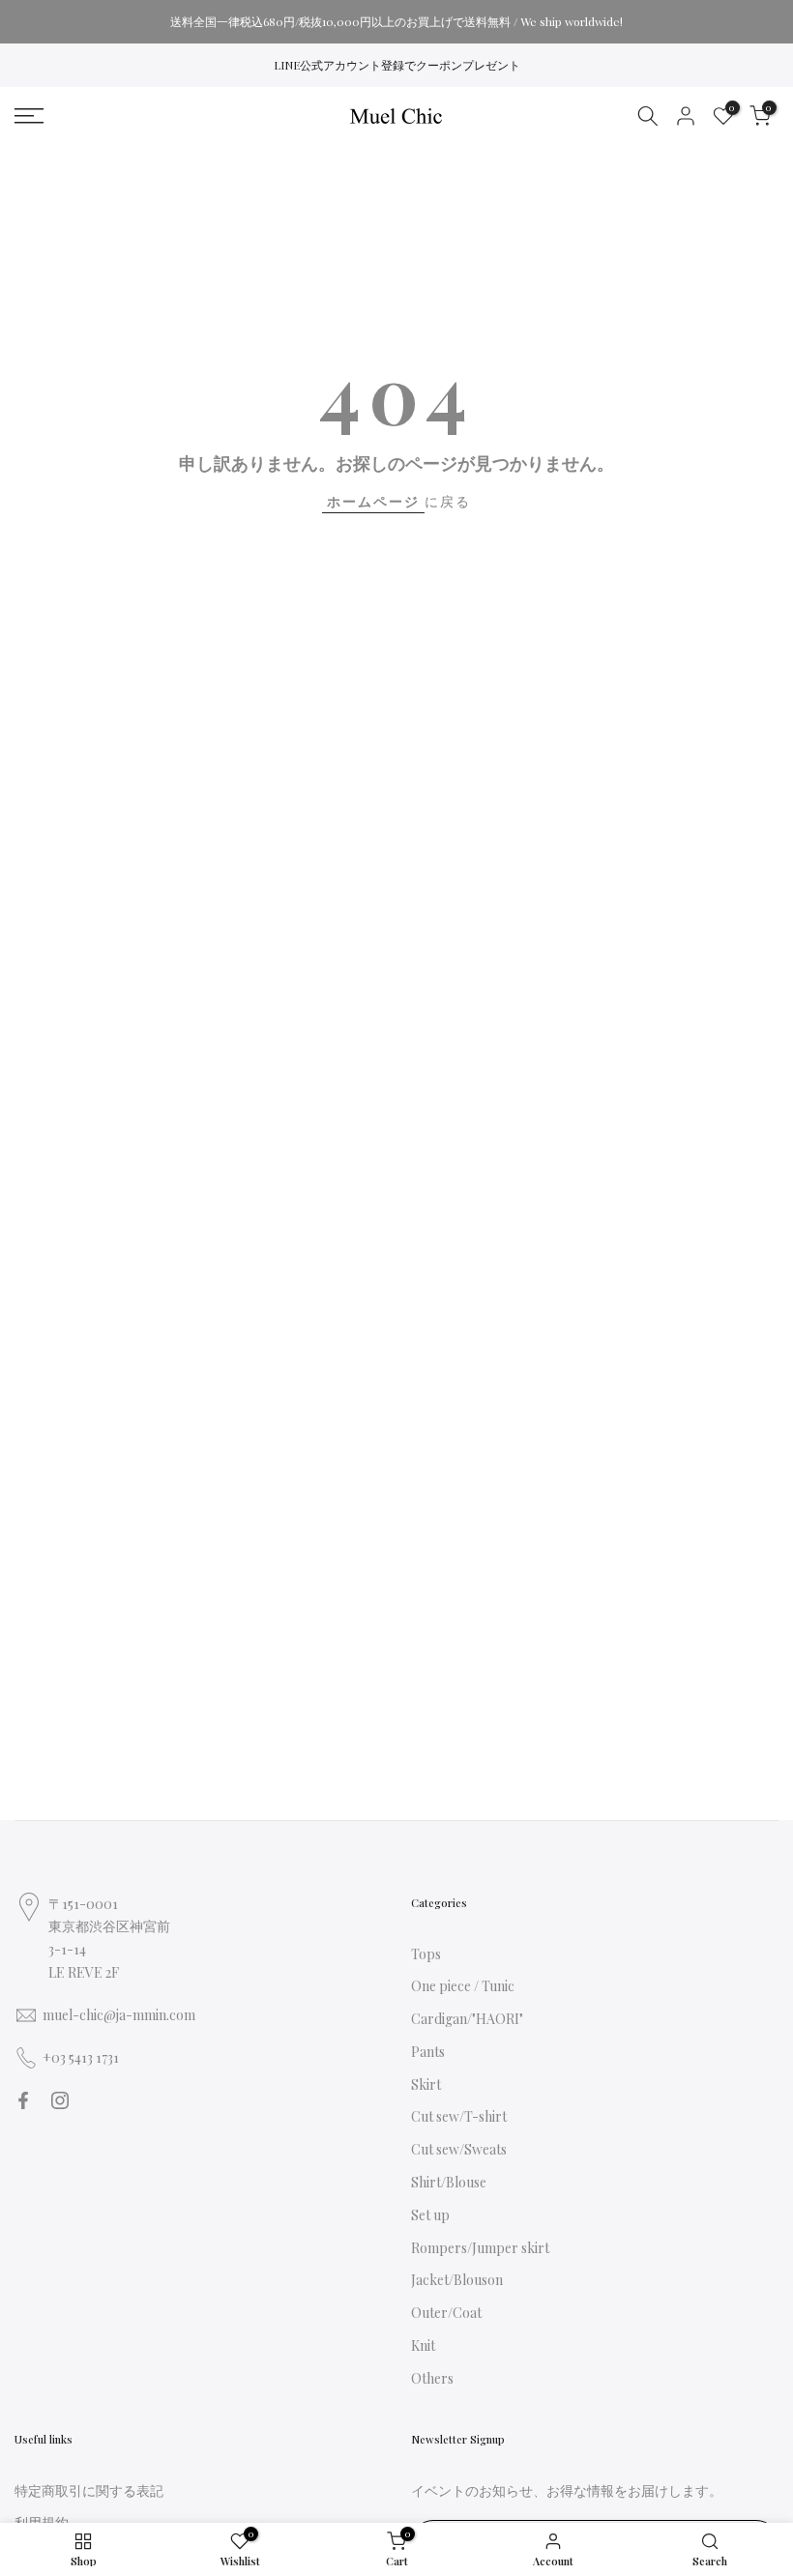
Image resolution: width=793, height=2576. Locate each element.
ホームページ (373, 501)
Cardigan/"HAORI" (467, 2019)
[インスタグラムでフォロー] (60, 2100)
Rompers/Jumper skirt (480, 2248)
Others (432, 2378)
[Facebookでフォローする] (23, 2100)
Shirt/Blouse (449, 2182)
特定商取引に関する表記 (89, 2490)
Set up (430, 2215)
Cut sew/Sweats (459, 2149)
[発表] (396, 21)
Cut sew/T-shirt (459, 2116)
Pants (428, 2052)
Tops (426, 1954)
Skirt (426, 2084)
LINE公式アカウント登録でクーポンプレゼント (397, 65)
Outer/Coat (446, 2313)
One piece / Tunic (463, 1986)
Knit (423, 2345)
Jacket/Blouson (457, 2280)
